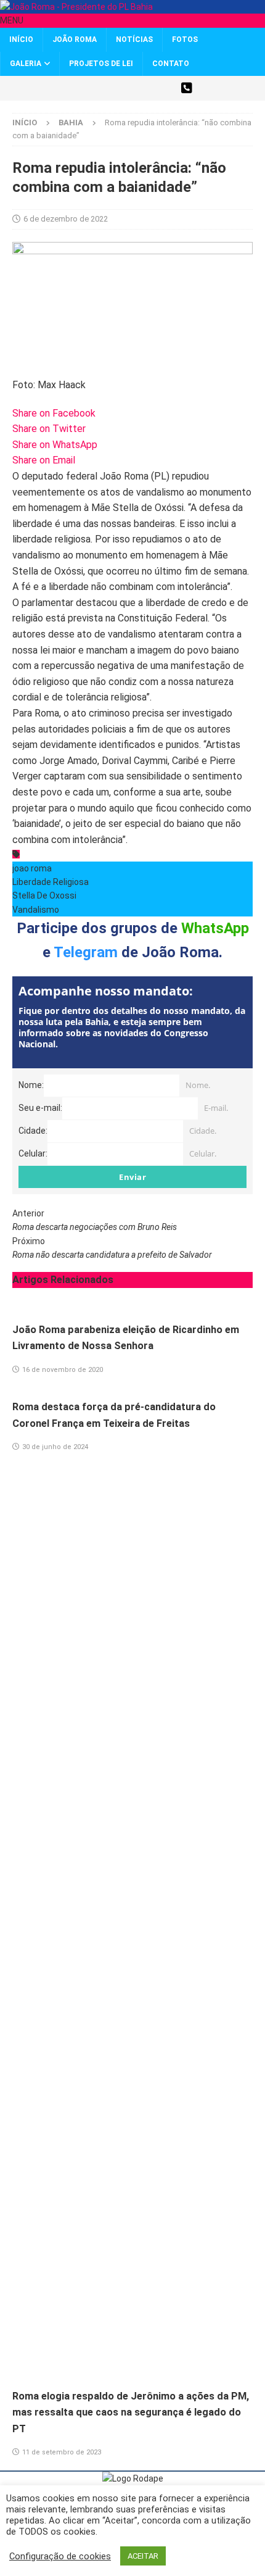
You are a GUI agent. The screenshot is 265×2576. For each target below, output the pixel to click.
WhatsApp (215, 928)
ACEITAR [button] (143, 2556)
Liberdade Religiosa (51, 882)
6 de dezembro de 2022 (66, 219)
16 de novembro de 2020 (63, 1370)
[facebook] (100, 88)
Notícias (134, 39)
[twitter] (79, 88)
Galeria (26, 64)
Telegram (86, 952)
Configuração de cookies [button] (60, 2556)
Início (21, 39)
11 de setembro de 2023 (62, 2452)
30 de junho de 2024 (55, 1447)
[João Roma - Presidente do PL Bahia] (76, 7)
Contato (171, 64)
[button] (12, 20)
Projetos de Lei (101, 64)
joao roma (32, 868)
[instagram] (122, 88)
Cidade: (33, 1131)
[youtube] (143, 88)
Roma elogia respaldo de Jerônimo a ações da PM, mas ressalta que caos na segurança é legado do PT (131, 2412)
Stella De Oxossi (44, 895)
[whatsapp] (186, 88)
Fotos (185, 39)
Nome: (31, 1085)
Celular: (33, 1153)
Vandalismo (36, 910)
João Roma (75, 39)
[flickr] (165, 88)
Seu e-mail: (40, 1108)
